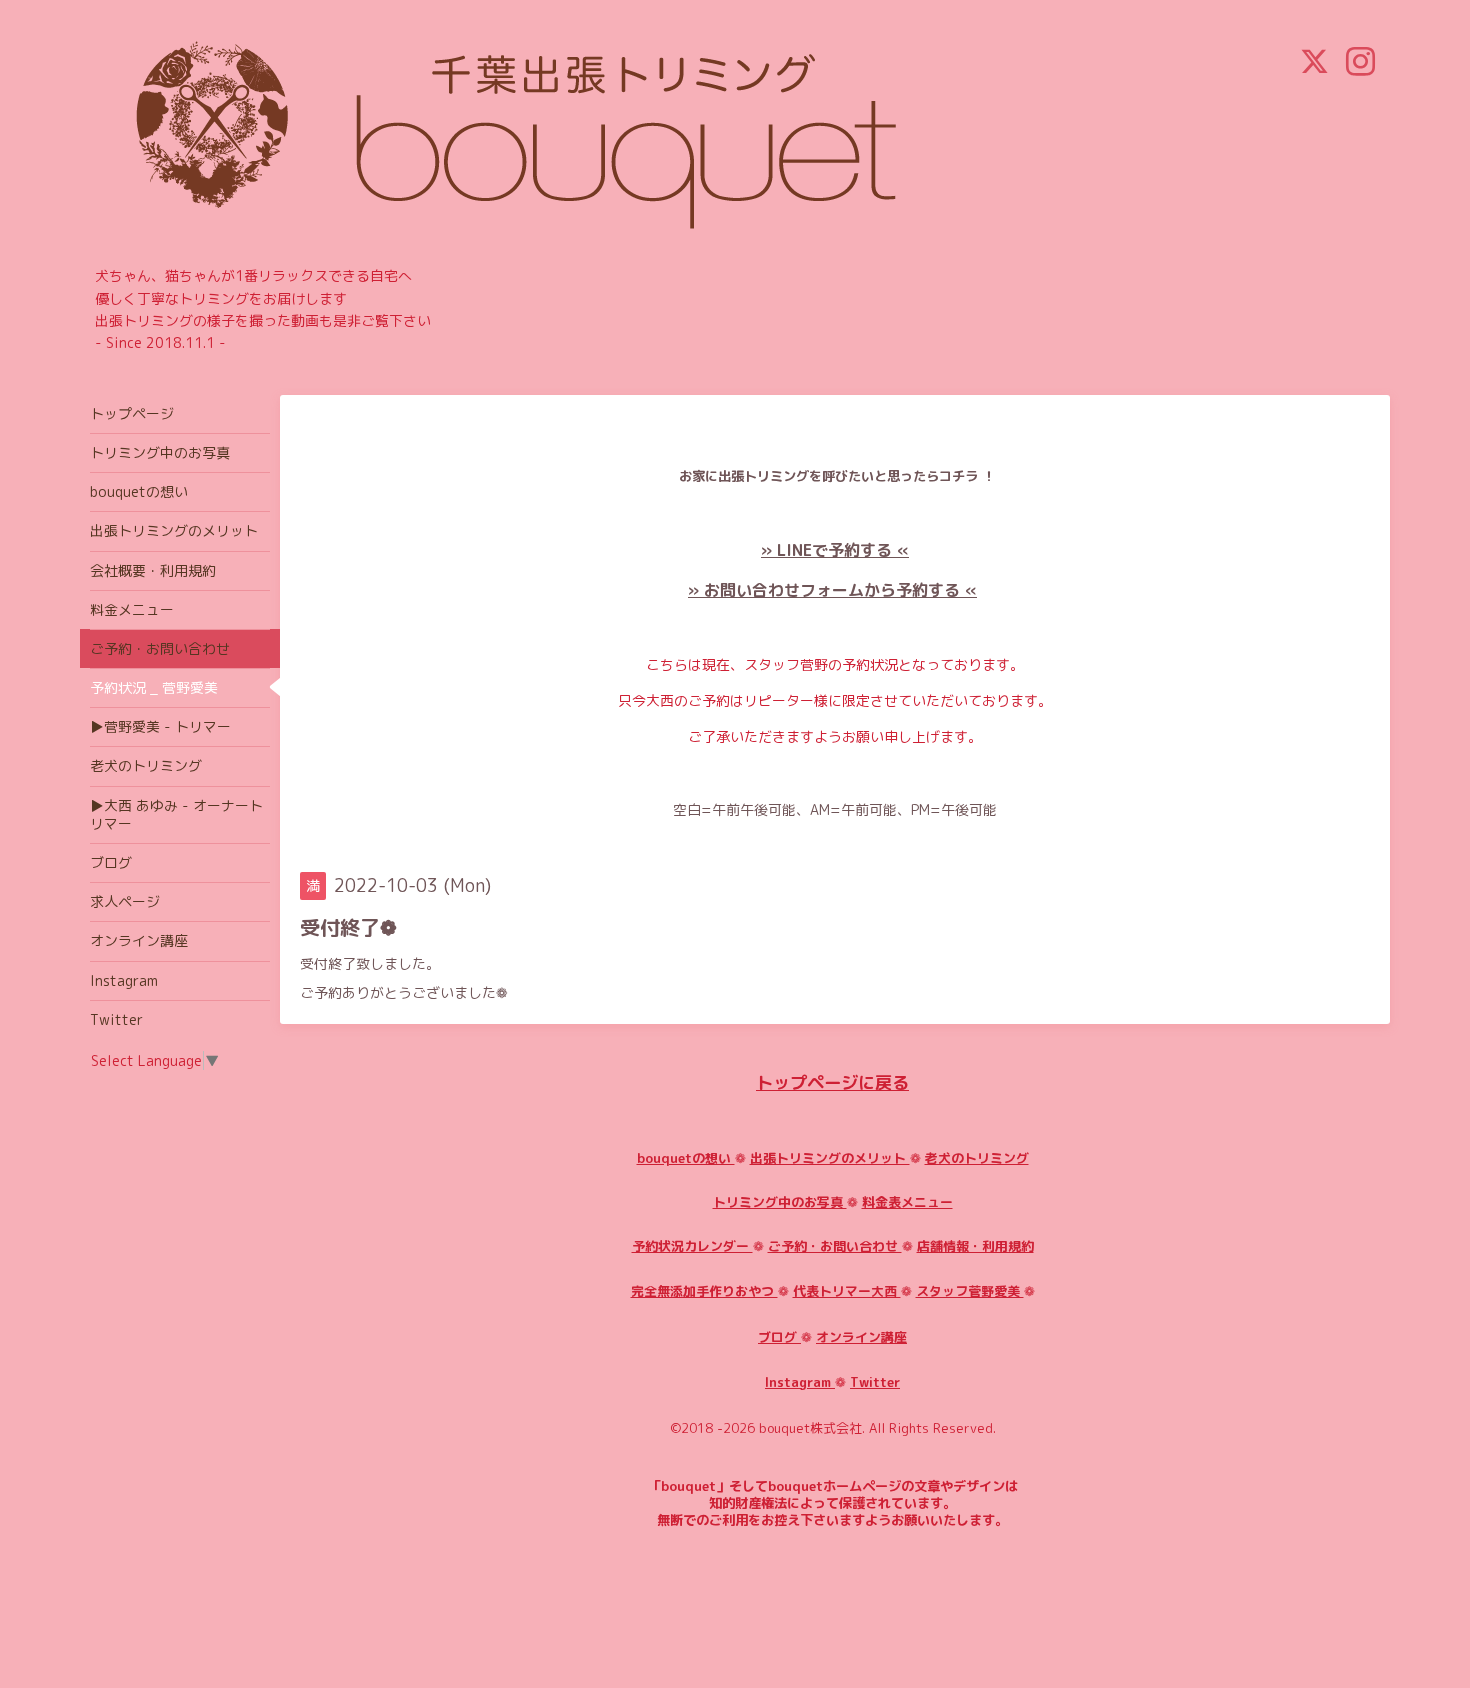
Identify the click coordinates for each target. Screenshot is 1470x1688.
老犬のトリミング (977, 1158)
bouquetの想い (686, 1158)
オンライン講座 (861, 1337)
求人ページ (125, 901)
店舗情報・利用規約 (975, 1246)
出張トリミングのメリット (830, 1158)
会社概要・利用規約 (153, 570)
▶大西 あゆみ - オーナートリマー (176, 814)
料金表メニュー (907, 1202)
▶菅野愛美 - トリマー (160, 726)
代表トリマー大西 (847, 1291)
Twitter (875, 1382)
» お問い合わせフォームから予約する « (832, 590)
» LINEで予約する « (835, 550)
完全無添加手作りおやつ (704, 1291)
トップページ (132, 413)
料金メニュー (132, 609)
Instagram (800, 1382)
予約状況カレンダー (692, 1246)
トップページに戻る (832, 1082)
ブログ (779, 1337)
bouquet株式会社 (810, 1428)
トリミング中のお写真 (780, 1202)
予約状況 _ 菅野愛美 (154, 687)
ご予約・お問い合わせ (835, 1246)
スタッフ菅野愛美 (970, 1291)
